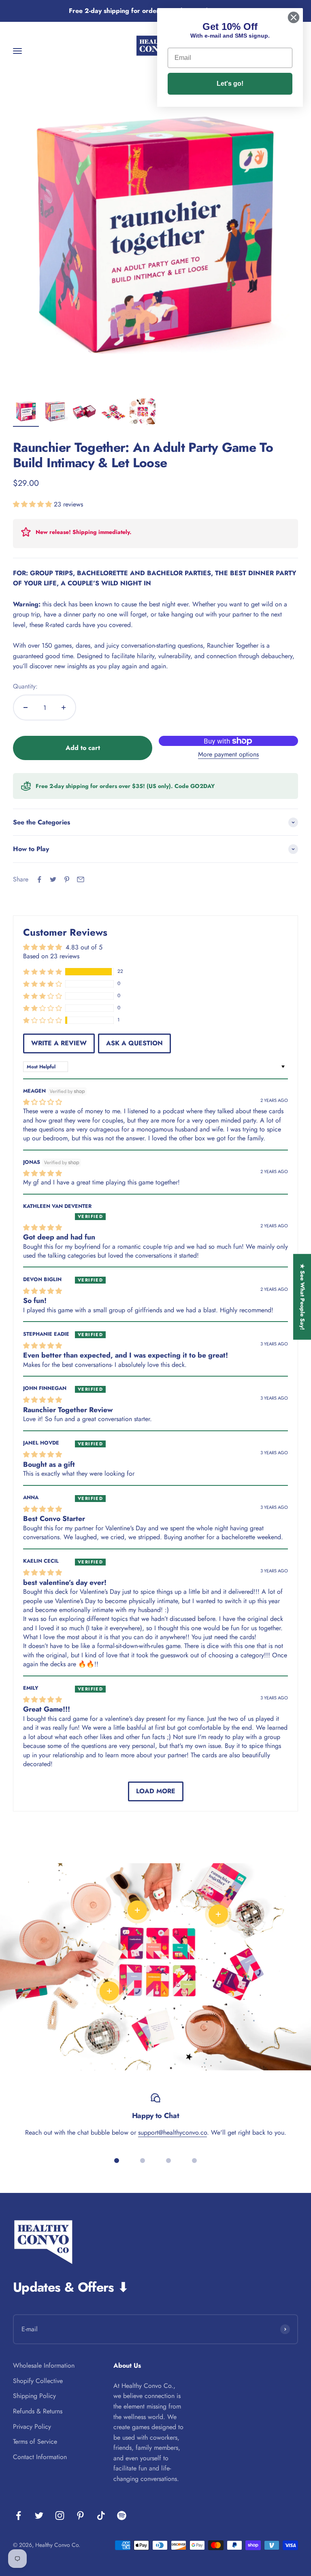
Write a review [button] (59, 1043)
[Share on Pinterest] (67, 879)
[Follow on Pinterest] (80, 2516)
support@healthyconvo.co (173, 2132)
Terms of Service (35, 2441)
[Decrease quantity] (26, 708)
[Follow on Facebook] (18, 2516)
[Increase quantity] (64, 708)
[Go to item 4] (113, 413)
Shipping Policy (34, 2396)
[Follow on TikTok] (101, 2516)
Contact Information (40, 2457)
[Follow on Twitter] (39, 2516)
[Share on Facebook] (39, 879)
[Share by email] (81, 879)
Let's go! (230, 84)
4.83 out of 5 (84, 947)
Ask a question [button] (134, 1043)
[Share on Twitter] (53, 879)
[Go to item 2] (55, 413)
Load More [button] (156, 1791)
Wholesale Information (44, 2365)
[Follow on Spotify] (122, 2516)
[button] (33, 504)
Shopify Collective (38, 2381)
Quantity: (25, 686)
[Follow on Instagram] (60, 2516)
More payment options (228, 754)
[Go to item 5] (143, 413)
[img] (43, 1102)
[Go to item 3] (84, 413)
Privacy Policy (32, 2427)
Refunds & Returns (38, 2411)
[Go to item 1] (26, 413)
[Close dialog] (294, 17)
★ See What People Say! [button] (302, 1297)
